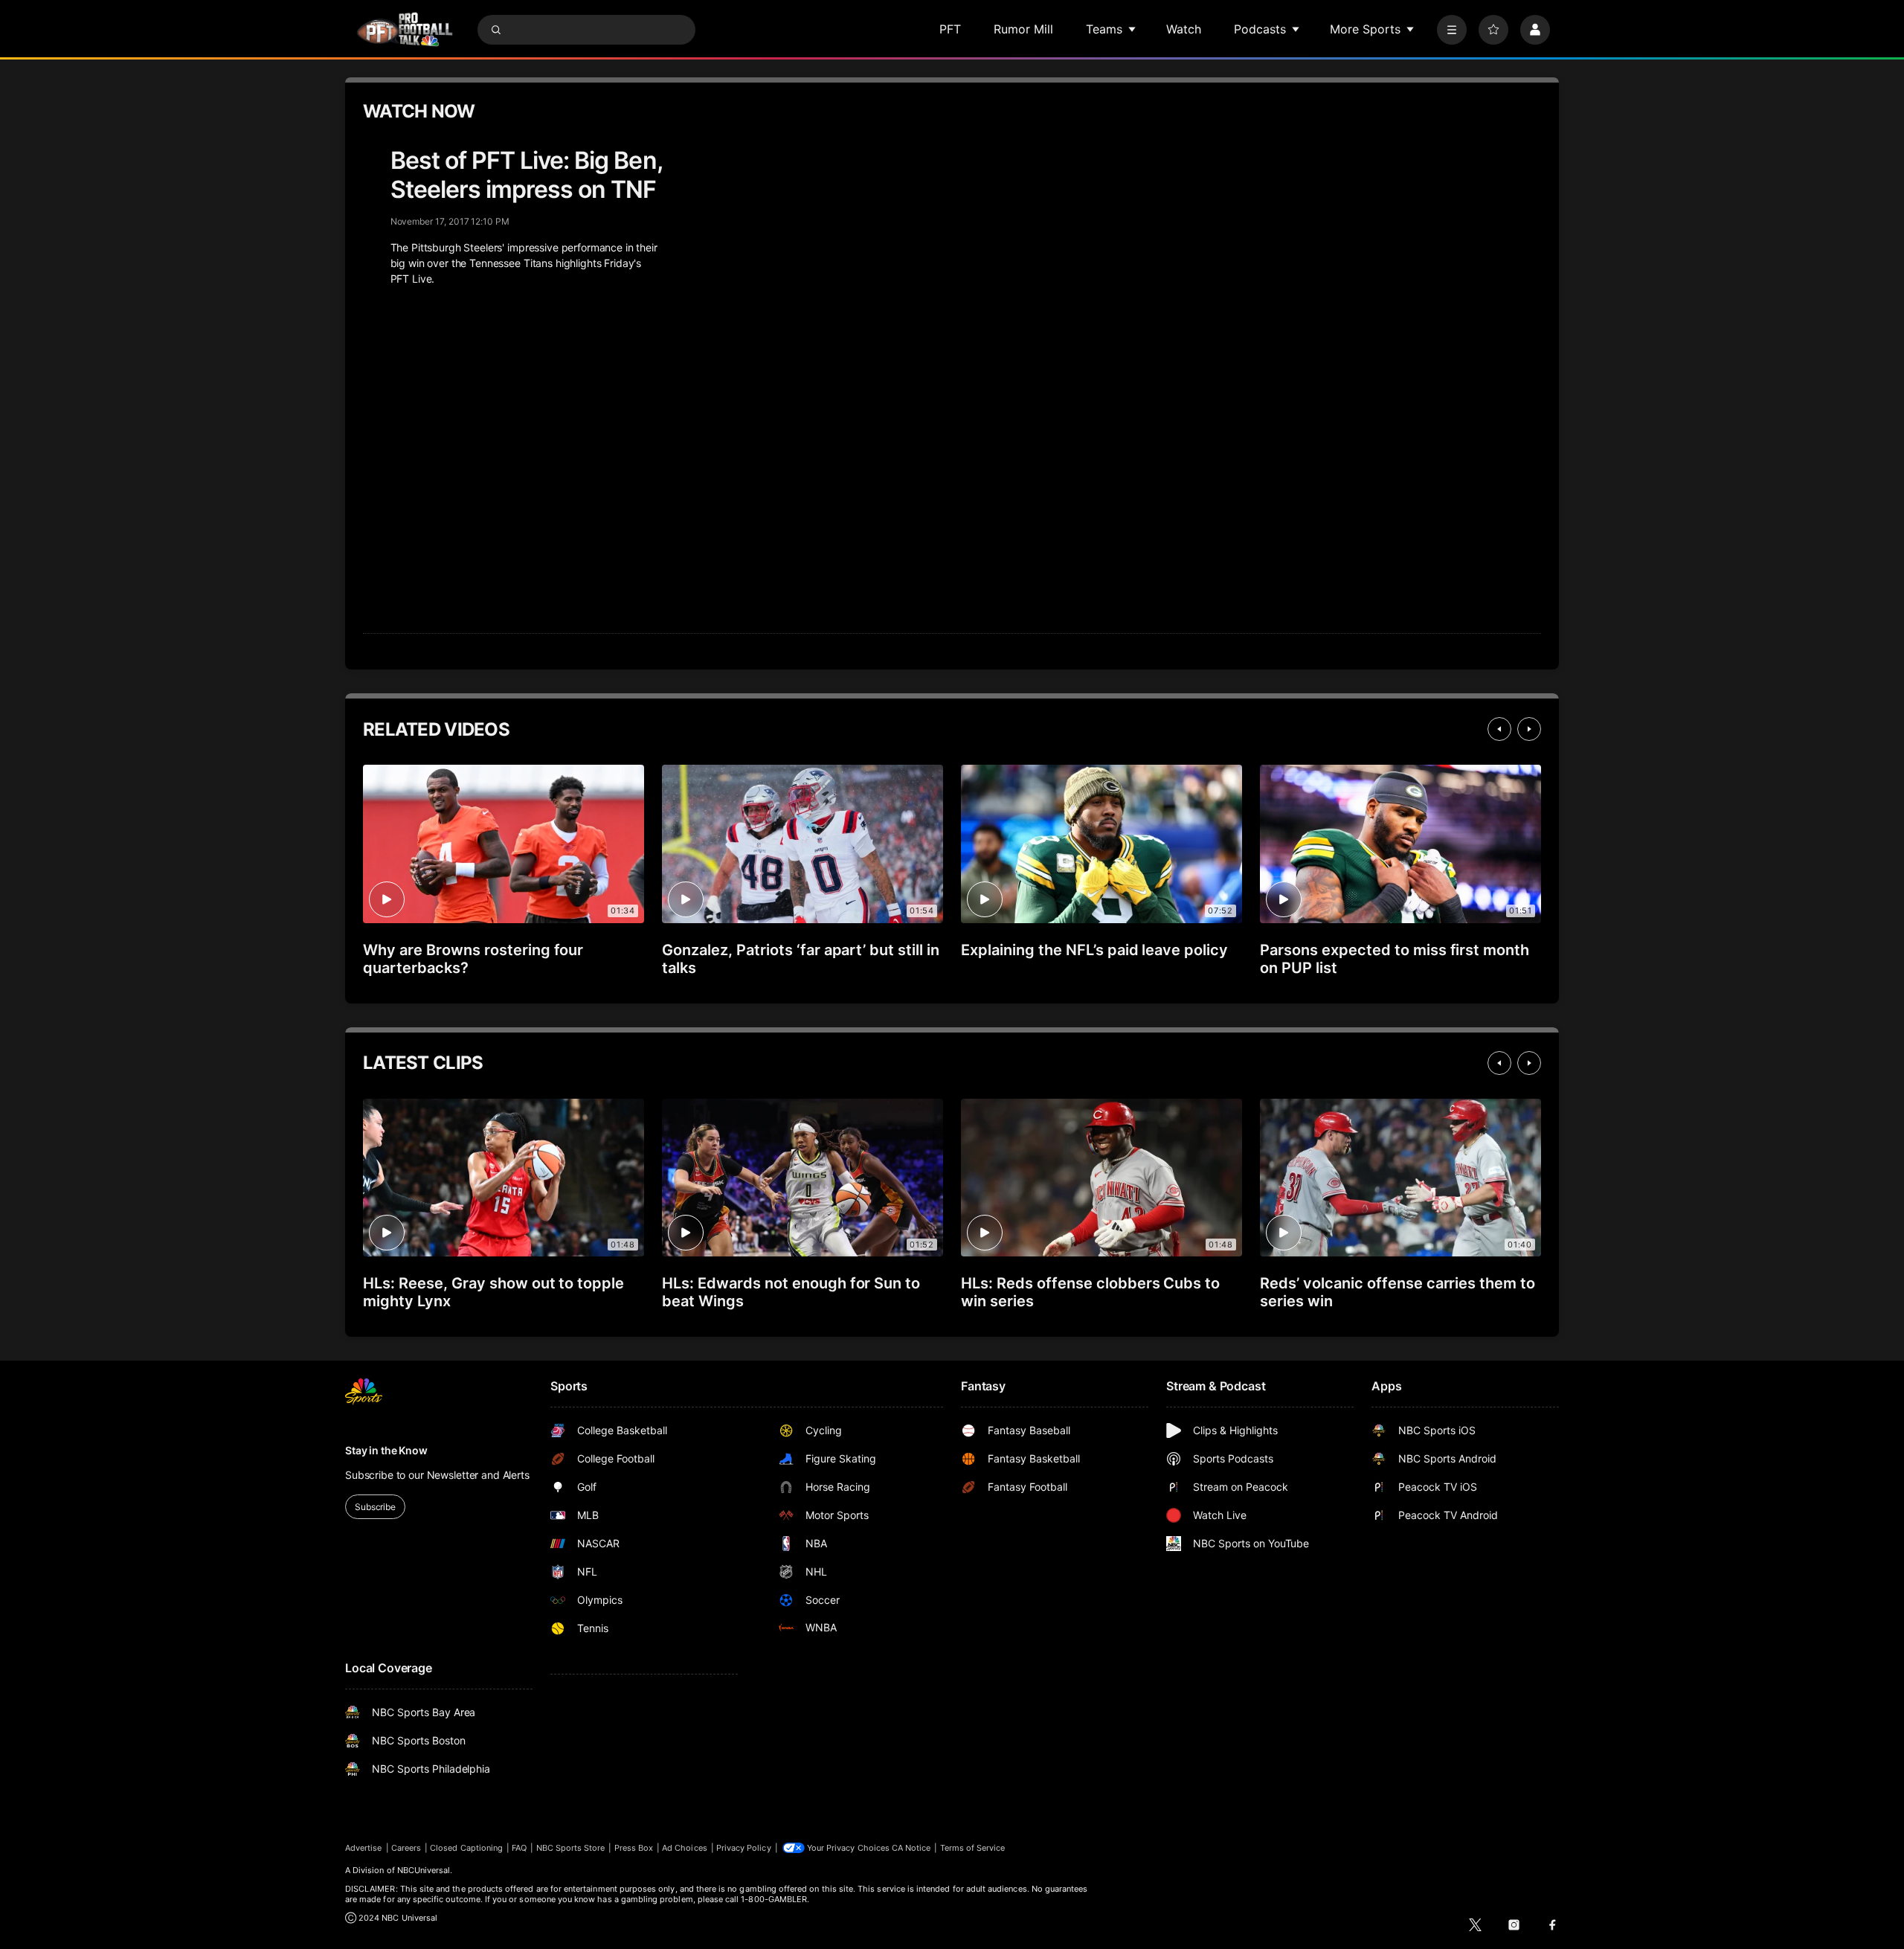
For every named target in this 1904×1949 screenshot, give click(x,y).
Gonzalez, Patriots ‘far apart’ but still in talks (801, 959)
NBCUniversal (424, 1870)
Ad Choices (685, 1848)
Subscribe (375, 1507)
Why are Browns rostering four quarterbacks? (473, 959)
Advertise (364, 1848)
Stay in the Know (386, 1450)
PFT (950, 29)
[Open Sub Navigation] (1133, 29)
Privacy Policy (744, 1848)
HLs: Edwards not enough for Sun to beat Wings (791, 1292)
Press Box (634, 1848)
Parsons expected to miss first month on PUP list (1395, 959)
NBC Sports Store (571, 1848)
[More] (1452, 30)
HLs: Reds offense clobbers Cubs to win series (1090, 1292)
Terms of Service (973, 1848)
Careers (406, 1848)
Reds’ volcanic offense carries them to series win (1398, 1292)
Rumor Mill (1023, 29)
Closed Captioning (466, 1848)
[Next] (1529, 729)
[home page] (405, 29)
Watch (1184, 29)
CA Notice (911, 1848)
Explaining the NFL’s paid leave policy (1094, 950)
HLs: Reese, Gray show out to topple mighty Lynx (493, 1292)
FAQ (519, 1848)
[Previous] (1499, 729)
